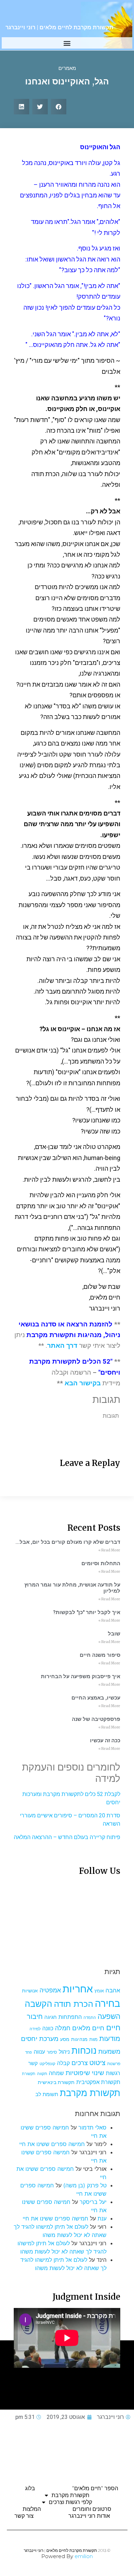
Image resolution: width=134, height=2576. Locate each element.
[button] (67, 43)
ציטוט (97, 2063)
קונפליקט (47, 2064)
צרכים (80, 2063)
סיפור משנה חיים (100, 1655)
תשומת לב (47, 2094)
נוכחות (84, 2050)
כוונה (48, 2028)
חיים (113, 2027)
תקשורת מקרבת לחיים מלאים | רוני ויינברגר (59, 27)
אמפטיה (50, 1990)
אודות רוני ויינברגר (89, 2516)
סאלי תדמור (92, 2127)
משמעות (109, 2051)
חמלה (63, 2028)
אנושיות (30, 1991)
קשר (33, 2063)
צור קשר (24, 2516)
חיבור (35, 2016)
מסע (65, 2039)
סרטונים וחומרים (92, 2509)
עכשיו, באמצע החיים (96, 1698)
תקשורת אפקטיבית (98, 2082)
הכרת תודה (74, 2004)
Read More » (109, 1550)
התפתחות (70, 2017)
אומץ (99, 1991)
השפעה (109, 2016)
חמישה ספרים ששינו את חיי (52, 2144)
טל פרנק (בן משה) (85, 2185)
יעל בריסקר (93, 2202)
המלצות (32, 2509)
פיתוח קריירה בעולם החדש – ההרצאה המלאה (67, 1837)
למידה (35, 2029)
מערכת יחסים (40, 2039)
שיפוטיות (78, 2073)
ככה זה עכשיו (105, 1741)
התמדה (90, 2018)
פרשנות (114, 2064)
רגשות (113, 2073)
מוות (93, 2039)
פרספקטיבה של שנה (96, 1719)
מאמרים (67, 68)
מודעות (110, 2038)
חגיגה (51, 2017)
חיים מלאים (88, 2028)
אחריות (78, 1989)
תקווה (42, 2074)
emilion (84, 2556)
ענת (102, 2218)
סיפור (52, 2052)
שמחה (56, 2073)
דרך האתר (62, 1346)
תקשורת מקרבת (90, 2093)
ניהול (64, 2052)
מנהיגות (79, 2039)
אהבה (113, 1990)
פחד (29, 2052)
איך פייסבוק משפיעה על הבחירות (81, 1676)
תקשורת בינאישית (56, 2082)
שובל (114, 1634)
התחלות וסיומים (101, 1563)
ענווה (39, 2052)
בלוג (30, 2488)
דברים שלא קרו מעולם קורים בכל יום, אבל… (68, 1542)
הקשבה (38, 2004)
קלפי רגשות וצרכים (70, 2502)
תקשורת (29, 2074)
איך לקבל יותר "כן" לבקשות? (87, 1612)
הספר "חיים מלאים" (95, 2488)
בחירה (108, 2003)
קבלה (63, 2063)
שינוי (98, 2073)
